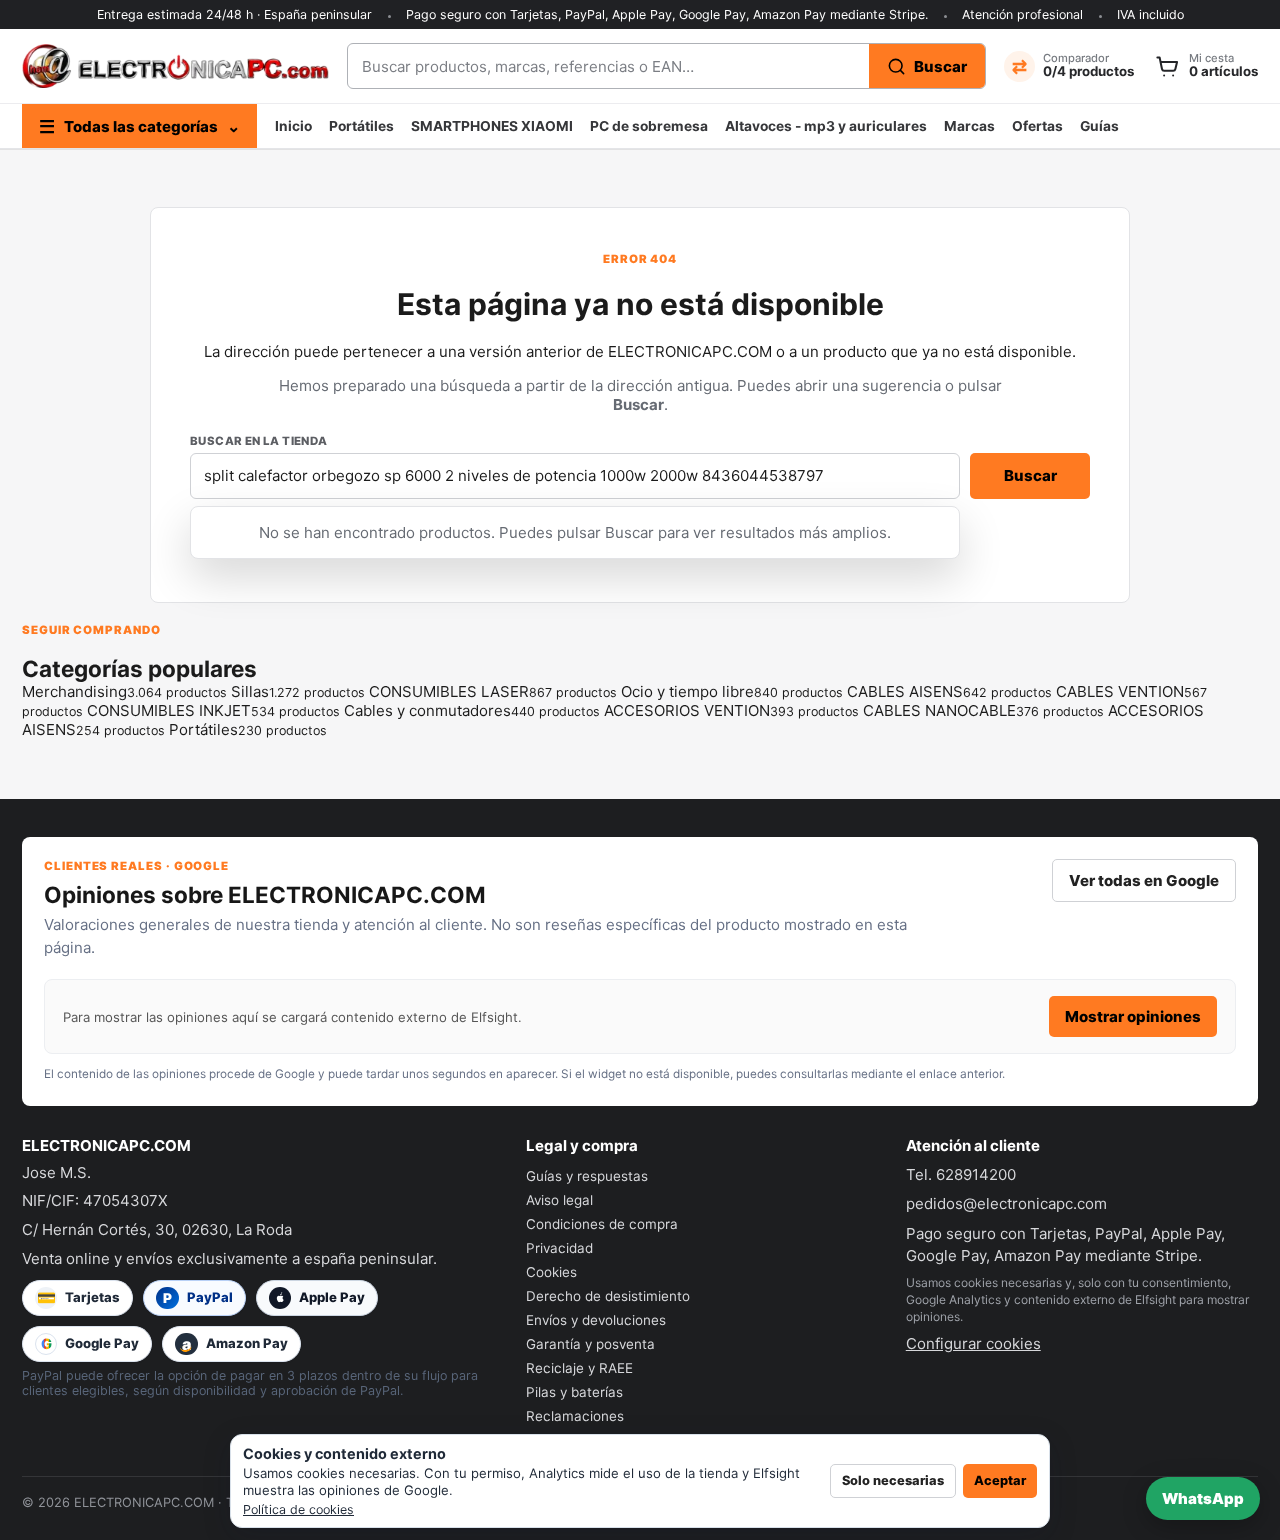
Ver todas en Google (1144, 880)
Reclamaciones (575, 1416)
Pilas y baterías (574, 1392)
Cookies (551, 1272)
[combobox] (608, 66)
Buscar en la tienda (259, 441)
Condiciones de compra (602, 1224)
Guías (1099, 126)
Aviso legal (559, 1200)
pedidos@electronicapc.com (1006, 1203)
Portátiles (361, 126)
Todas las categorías (139, 126)
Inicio (293, 126)
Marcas (969, 126)
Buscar (1030, 475)
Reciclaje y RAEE (579, 1368)
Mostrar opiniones (1133, 1016)
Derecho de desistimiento (608, 1296)
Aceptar (1000, 1480)
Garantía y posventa (590, 1344)
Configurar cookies (973, 1343)
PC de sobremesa (649, 126)
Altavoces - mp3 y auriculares (826, 126)
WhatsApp (1203, 1498)
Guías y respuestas (587, 1176)
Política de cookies (298, 1509)
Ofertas (1037, 126)
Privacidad (559, 1248)
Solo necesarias (893, 1480)
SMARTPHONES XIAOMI (492, 126)
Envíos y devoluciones (596, 1320)
